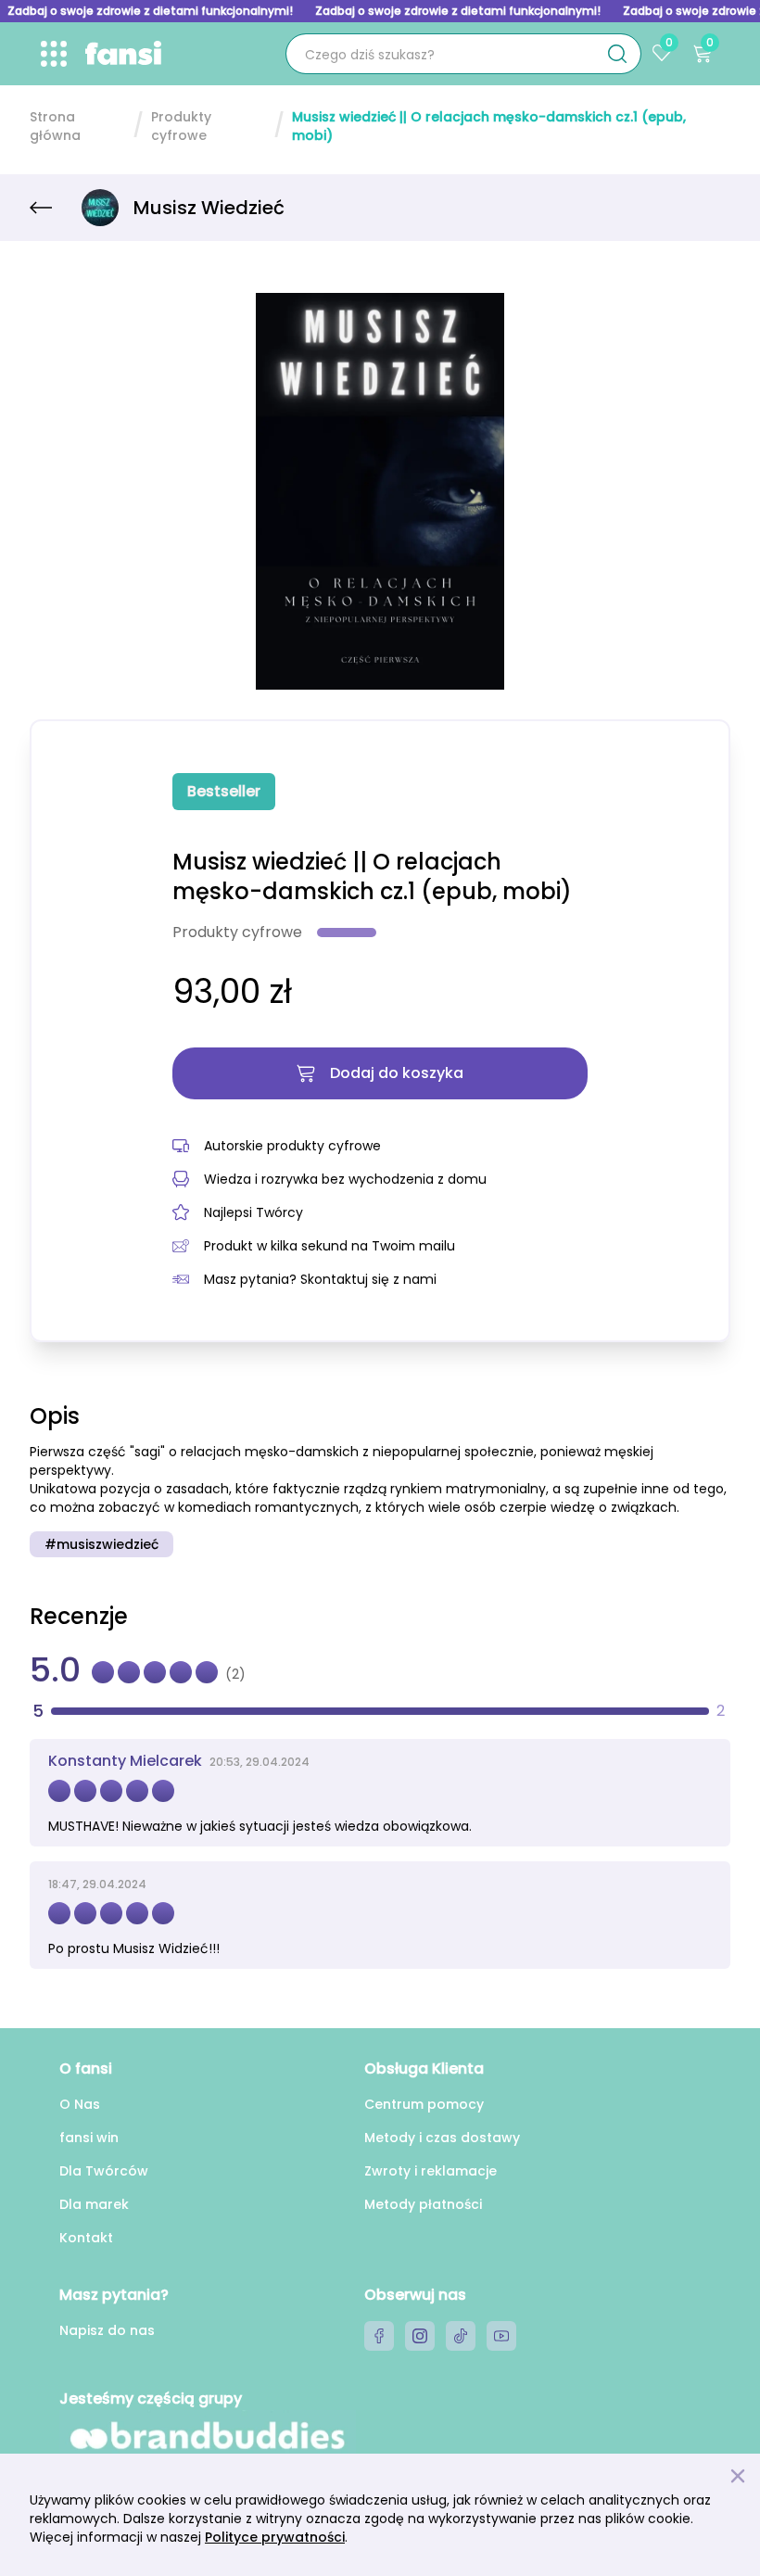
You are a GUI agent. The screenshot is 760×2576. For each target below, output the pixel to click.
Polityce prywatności (275, 2537)
